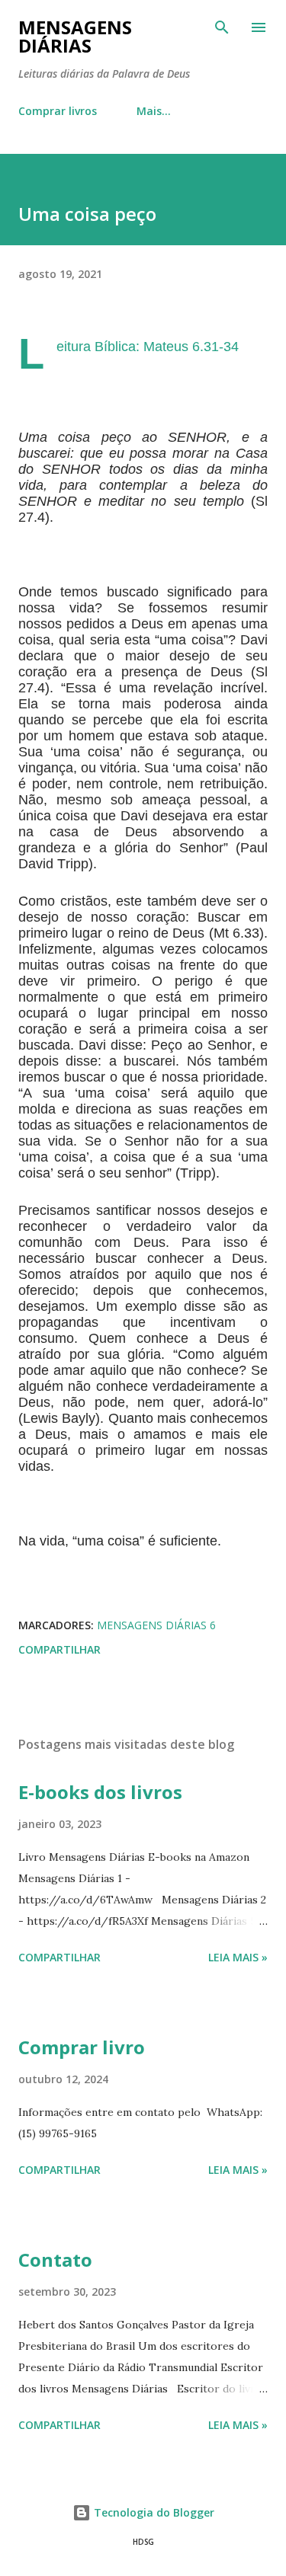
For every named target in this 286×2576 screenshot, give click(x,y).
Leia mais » (238, 1957)
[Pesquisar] (222, 27)
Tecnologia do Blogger (153, 2512)
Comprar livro (82, 2047)
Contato (55, 2260)
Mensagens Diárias (75, 36)
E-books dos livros (100, 1792)
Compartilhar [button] (59, 1649)
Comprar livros (58, 111)
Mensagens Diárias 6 (156, 1625)
